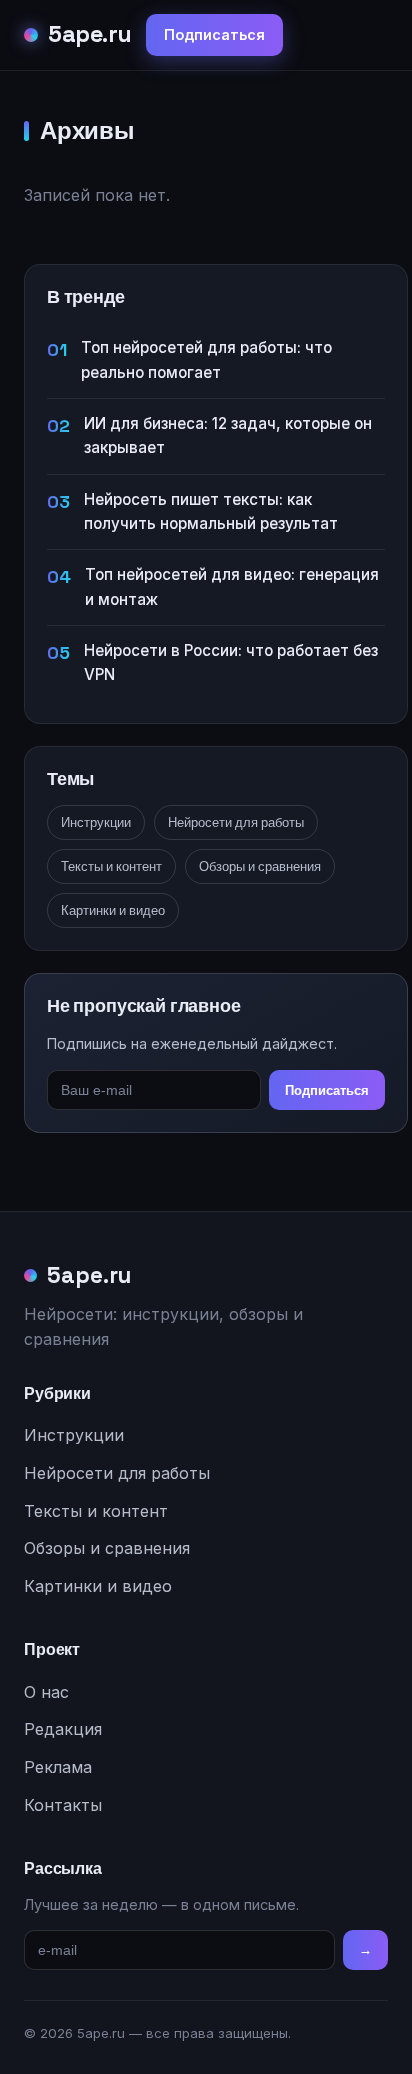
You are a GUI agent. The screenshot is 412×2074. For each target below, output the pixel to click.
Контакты (63, 1805)
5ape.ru (90, 34)
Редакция (63, 1729)
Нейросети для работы (236, 822)
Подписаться (214, 34)
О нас (46, 1692)
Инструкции (96, 822)
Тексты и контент (111, 866)
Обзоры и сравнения (260, 866)
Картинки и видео (113, 910)
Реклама (58, 1767)
